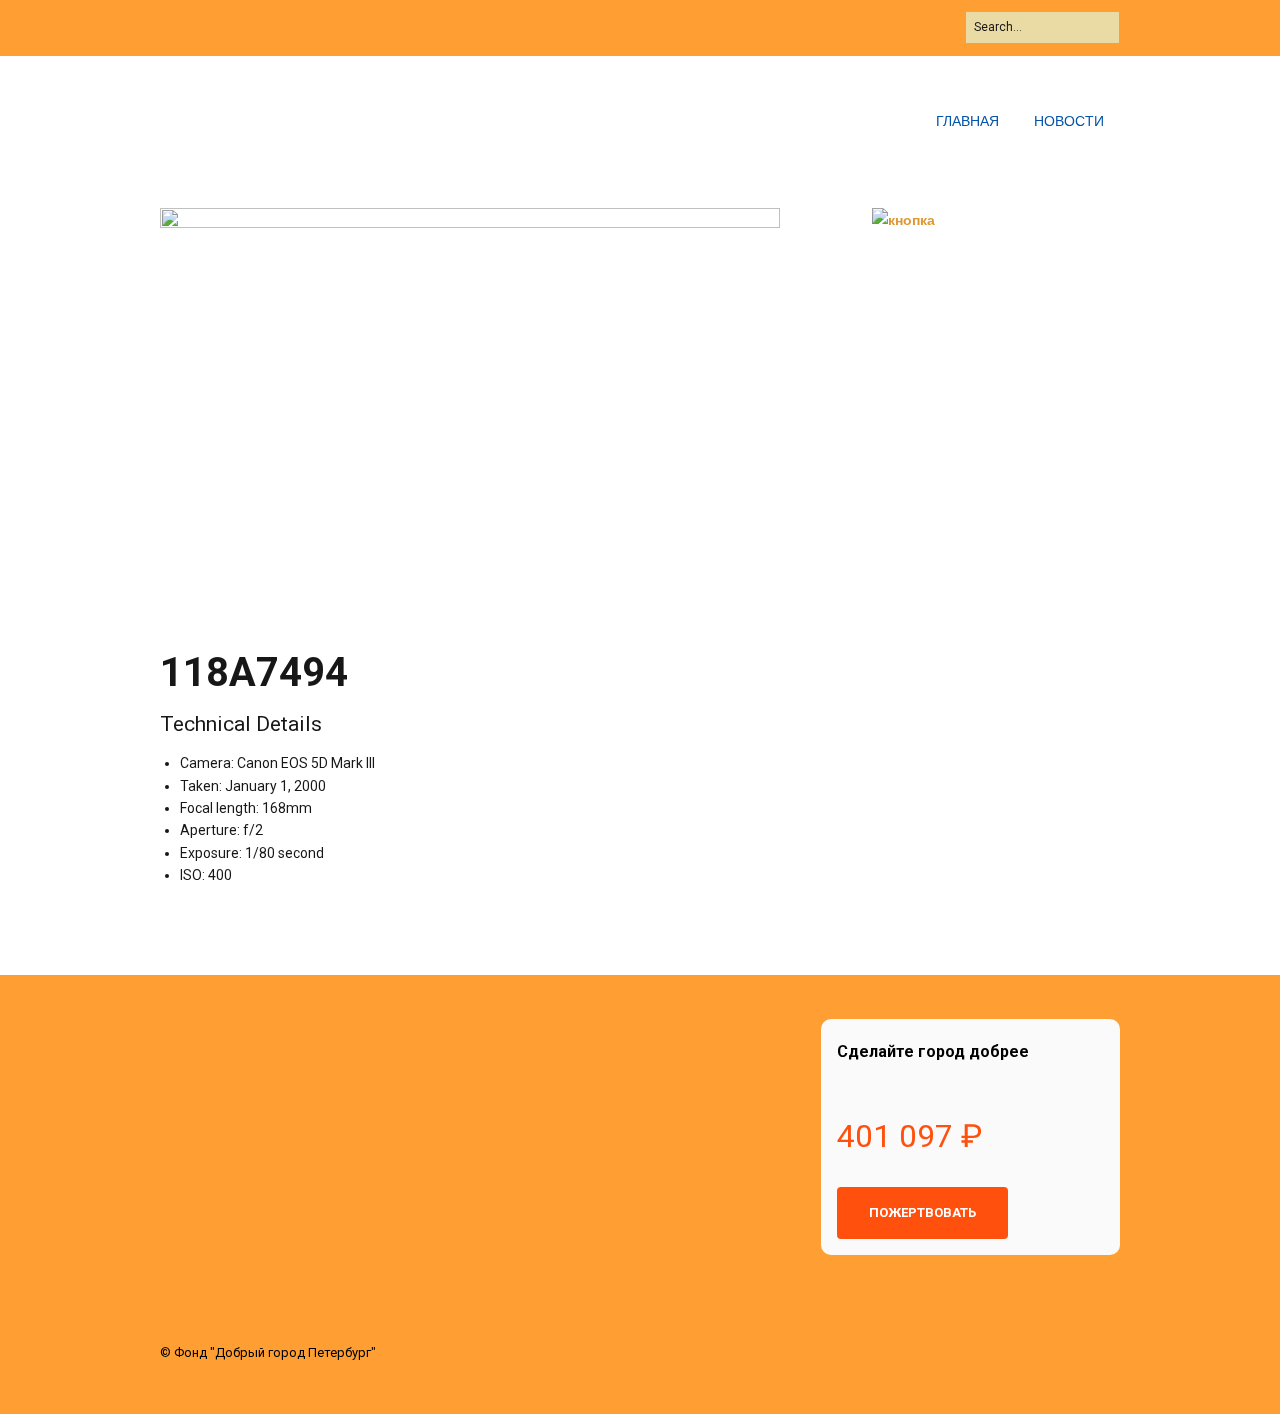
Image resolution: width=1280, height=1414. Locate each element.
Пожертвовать (922, 1212)
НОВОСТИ (1069, 120)
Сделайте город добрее (933, 1051)
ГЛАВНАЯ (967, 120)
